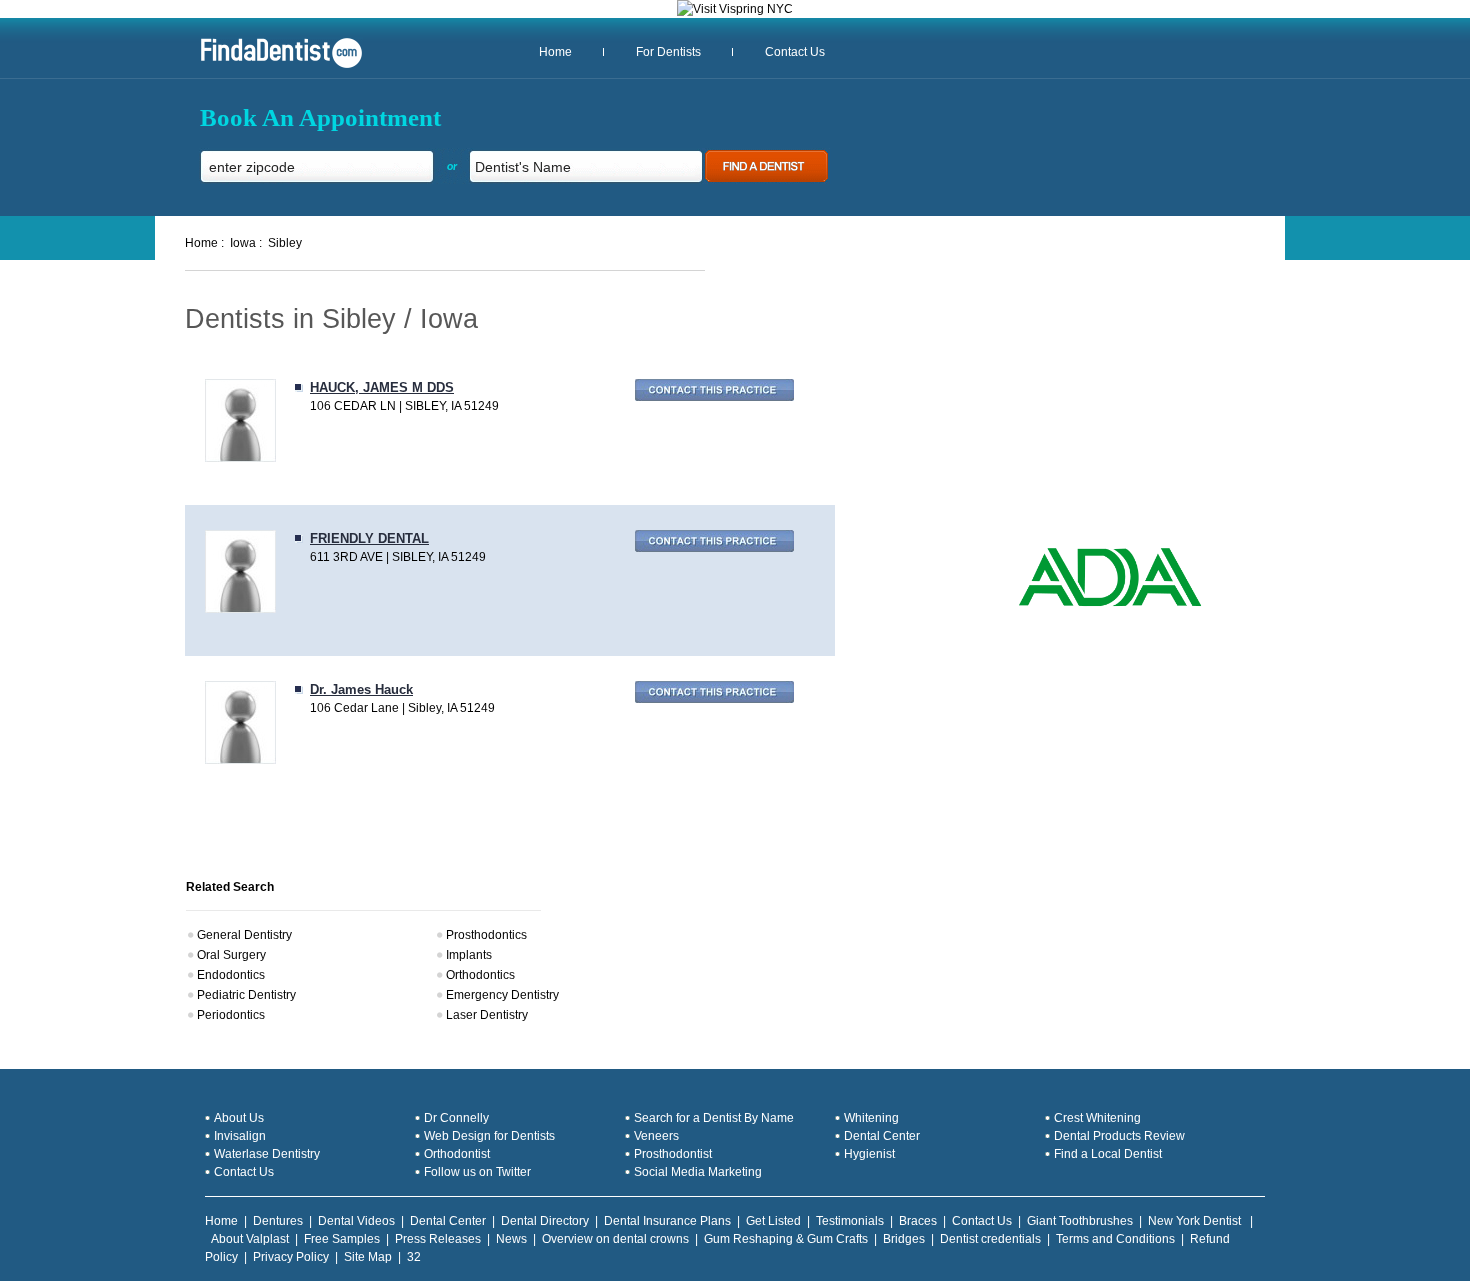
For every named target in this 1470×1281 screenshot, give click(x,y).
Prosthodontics (486, 935)
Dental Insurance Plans (667, 1221)
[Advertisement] (1088, 400)
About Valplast (250, 1239)
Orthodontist (457, 1154)
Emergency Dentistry (502, 995)
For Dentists (668, 52)
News (511, 1239)
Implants (469, 955)
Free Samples (342, 1239)
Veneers (656, 1136)
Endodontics (231, 975)
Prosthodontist (673, 1154)
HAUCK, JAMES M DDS (382, 387)
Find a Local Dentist (1108, 1154)
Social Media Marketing (698, 1172)
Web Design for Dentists (489, 1136)
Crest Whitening (1097, 1118)
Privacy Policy (291, 1257)
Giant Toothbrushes (1080, 1221)
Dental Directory (545, 1221)
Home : (204, 243)
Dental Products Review (1119, 1136)
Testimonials (850, 1221)
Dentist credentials (990, 1239)
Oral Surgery (231, 955)
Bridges (904, 1239)
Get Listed (773, 1221)
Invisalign (240, 1136)
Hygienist (869, 1154)
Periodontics (231, 1015)
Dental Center (882, 1136)
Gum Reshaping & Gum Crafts (786, 1239)
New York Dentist (1196, 1221)
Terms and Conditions (1115, 1239)
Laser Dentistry (487, 1015)
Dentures (278, 1221)
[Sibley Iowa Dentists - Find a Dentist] (274, 66)
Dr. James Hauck (361, 689)
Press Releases (438, 1239)
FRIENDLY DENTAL (369, 538)
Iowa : (246, 243)
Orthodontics (480, 975)
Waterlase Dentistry (267, 1154)
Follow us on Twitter (477, 1172)
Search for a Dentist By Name (714, 1118)
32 (414, 1257)
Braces (918, 1221)
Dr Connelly (456, 1118)
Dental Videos (356, 1221)
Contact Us (795, 52)
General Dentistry (244, 935)
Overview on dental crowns (615, 1239)
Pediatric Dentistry (246, 995)
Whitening (871, 1118)
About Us (239, 1118)
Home (555, 52)
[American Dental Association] (1110, 604)
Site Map (368, 1257)
